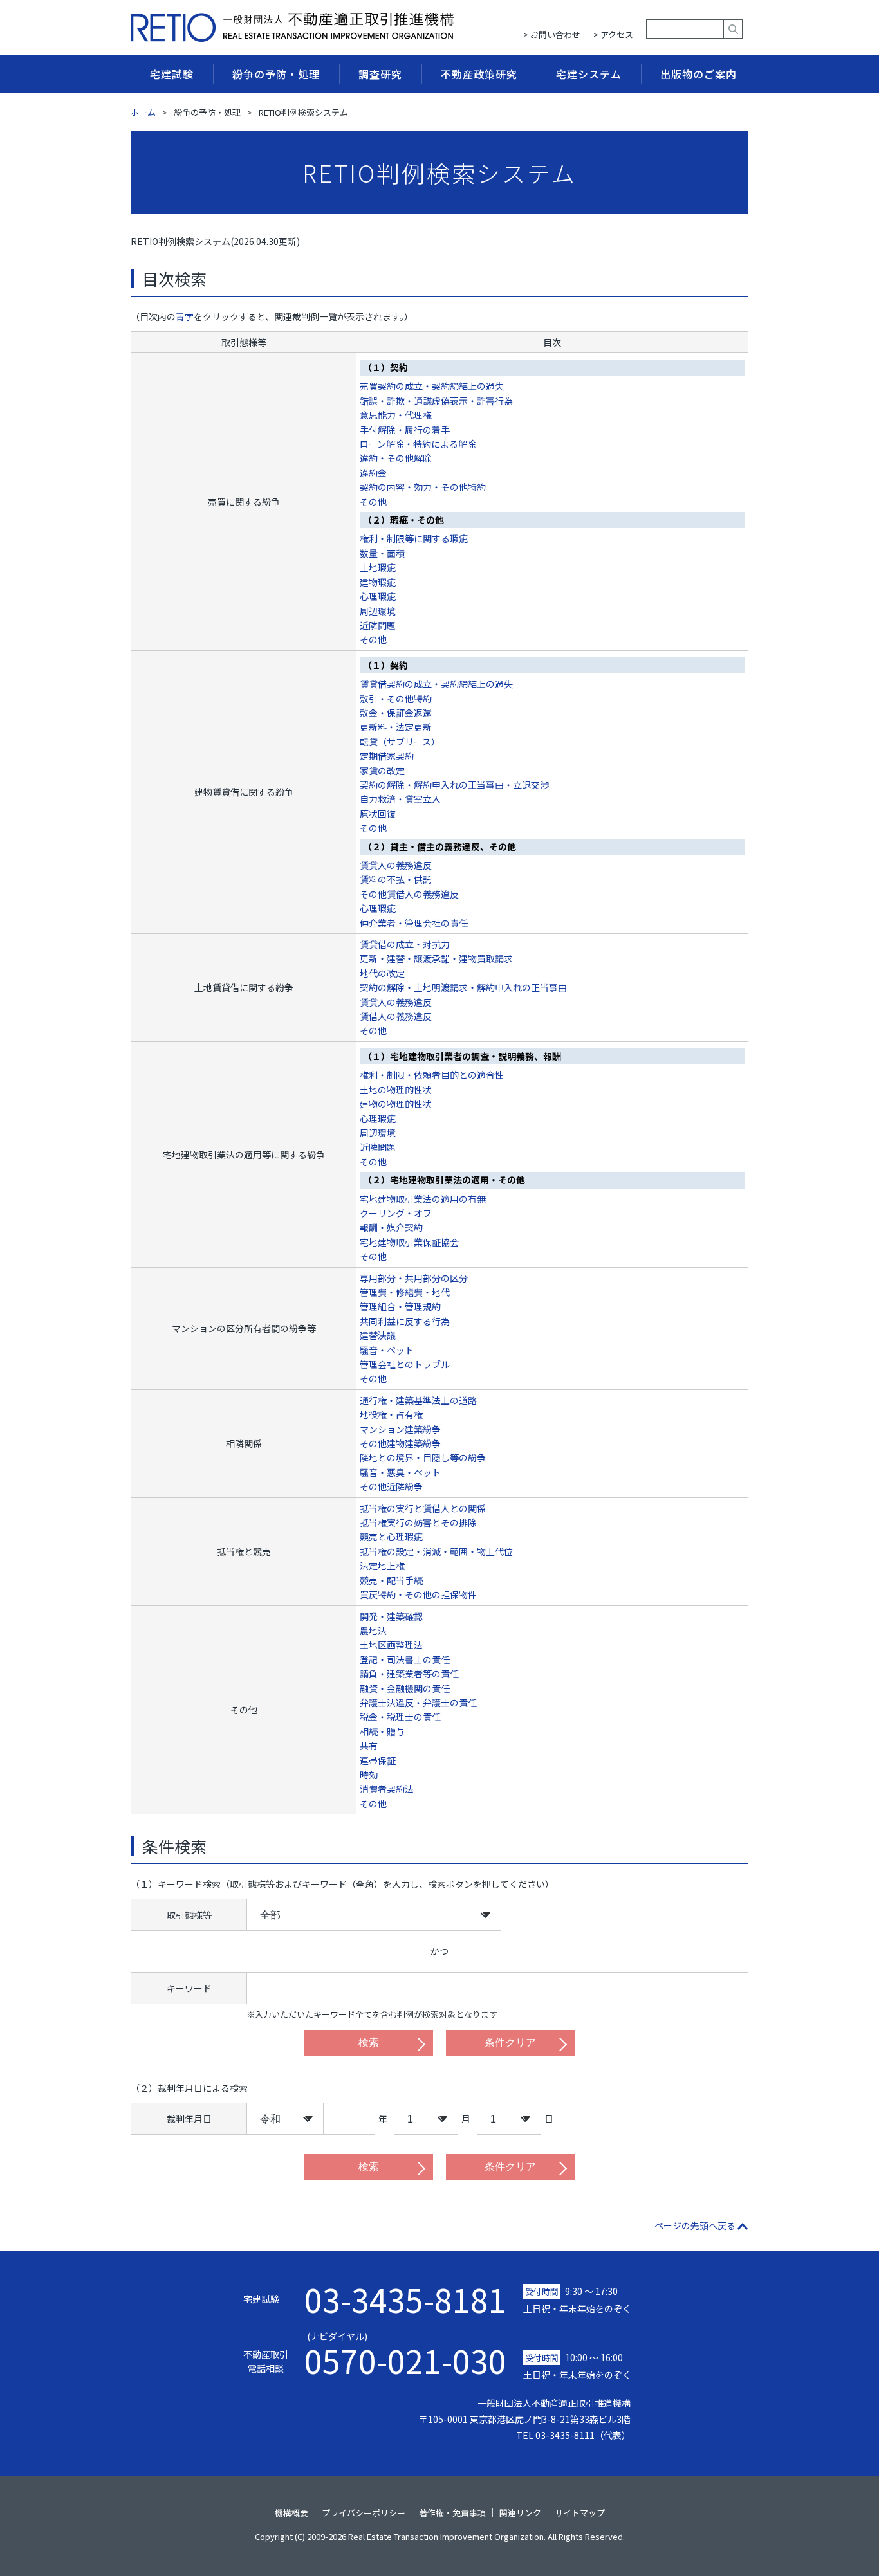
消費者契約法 (387, 1789)
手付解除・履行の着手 (405, 430)
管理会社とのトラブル (405, 1364)
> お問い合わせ (552, 34)
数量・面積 (382, 553)
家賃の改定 (382, 771)
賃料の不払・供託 (396, 879)
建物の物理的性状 (396, 1104)
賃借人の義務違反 (396, 1016)
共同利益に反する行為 (405, 1321)
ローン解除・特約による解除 (418, 444)
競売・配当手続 (391, 1580)
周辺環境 (378, 611)
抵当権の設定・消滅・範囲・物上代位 (436, 1551)
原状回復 (378, 814)
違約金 (373, 473)
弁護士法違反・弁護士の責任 (418, 1703)
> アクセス (613, 34)
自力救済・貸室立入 (400, 799)
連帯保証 (378, 1760)
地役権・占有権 (391, 1414)
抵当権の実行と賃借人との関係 (423, 1508)
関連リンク (520, 2513)
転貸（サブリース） (400, 742)
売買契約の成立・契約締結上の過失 (432, 386)
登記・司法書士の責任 (405, 1659)
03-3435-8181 (405, 2299)
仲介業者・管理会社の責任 (414, 923)
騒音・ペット (387, 1350)
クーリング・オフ (396, 1213)
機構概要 (291, 2513)
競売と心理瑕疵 (391, 1537)
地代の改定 (382, 973)
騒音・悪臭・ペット (400, 1472)
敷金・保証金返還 (396, 713)
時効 (369, 1775)
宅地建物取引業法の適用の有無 (423, 1199)
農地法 (373, 1631)
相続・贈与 (382, 1731)
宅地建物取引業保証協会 (409, 1242)
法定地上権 (382, 1566)
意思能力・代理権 (396, 415)
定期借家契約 (387, 756)
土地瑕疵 (378, 567)
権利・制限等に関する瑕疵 (414, 538)
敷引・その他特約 (396, 699)
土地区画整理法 (391, 1645)
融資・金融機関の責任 (405, 1688)
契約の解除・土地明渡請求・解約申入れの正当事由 (463, 987)
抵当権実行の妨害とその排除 (418, 1522)
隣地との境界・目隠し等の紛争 (423, 1457)
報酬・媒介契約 (391, 1227)
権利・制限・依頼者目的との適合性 (432, 1075)
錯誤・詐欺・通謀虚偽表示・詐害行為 (436, 401)
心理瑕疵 (378, 596)
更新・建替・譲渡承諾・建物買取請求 (436, 958)
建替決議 (378, 1335)
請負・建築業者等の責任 (409, 1674)
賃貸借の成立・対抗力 (405, 944)
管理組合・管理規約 (400, 1306)
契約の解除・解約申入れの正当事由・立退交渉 (454, 785)
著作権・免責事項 (452, 2513)
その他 (373, 502)
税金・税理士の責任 (400, 1717)
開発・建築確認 (391, 1616)
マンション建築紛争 (400, 1429)
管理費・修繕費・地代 (405, 1292)
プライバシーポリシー (364, 2513)
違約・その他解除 (396, 458)
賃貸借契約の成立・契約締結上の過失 (436, 684)
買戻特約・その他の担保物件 (418, 1594)
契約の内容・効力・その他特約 (423, 487)
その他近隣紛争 (391, 1486)
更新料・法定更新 (396, 727)
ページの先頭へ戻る (695, 2225)
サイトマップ (580, 2513)
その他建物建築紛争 (400, 1443)
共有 (369, 1746)
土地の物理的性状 (396, 1090)
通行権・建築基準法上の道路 (418, 1400)
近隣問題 (378, 625)
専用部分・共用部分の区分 (414, 1278)
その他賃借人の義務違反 (409, 894)
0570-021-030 (405, 2353)
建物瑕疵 (378, 582)
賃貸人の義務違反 (396, 865)
